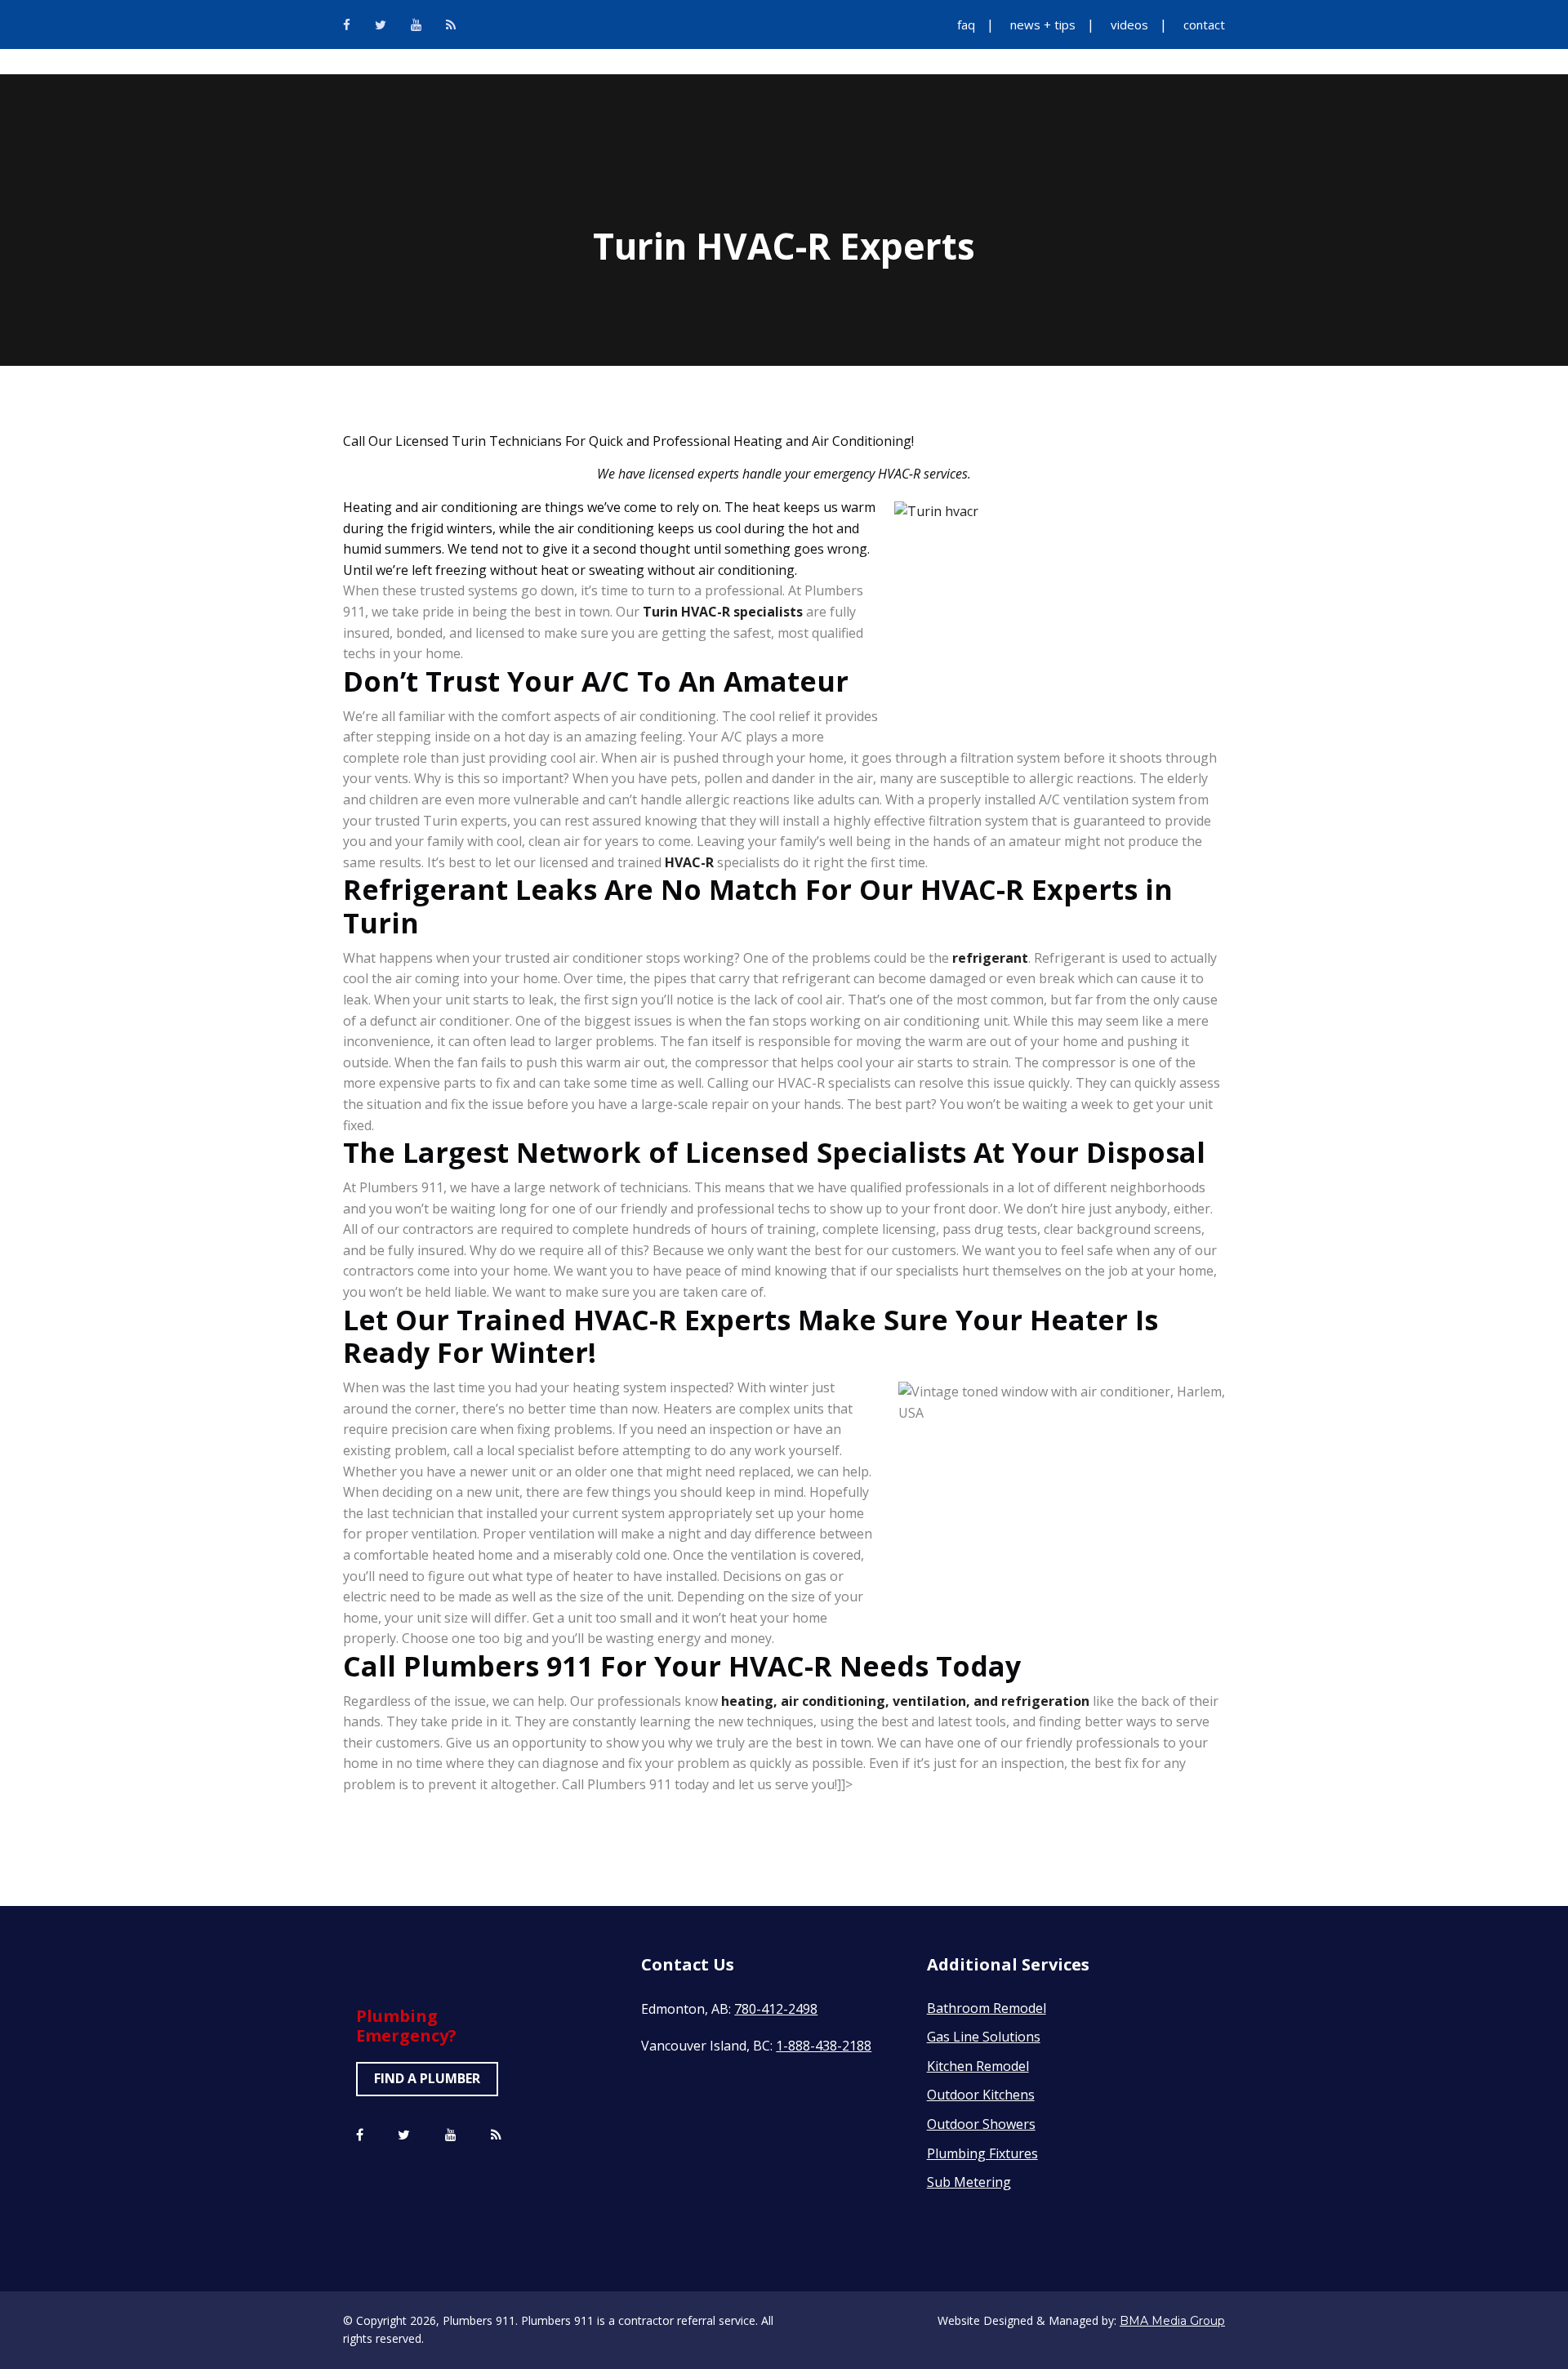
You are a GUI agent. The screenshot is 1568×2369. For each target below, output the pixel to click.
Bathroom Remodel (987, 2008)
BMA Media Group (1172, 2321)
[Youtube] (416, 24)
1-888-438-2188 (824, 2046)
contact (1204, 24)
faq (966, 24)
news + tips (1043, 24)
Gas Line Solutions (984, 2037)
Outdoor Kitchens (981, 2095)
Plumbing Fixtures (982, 2153)
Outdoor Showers (981, 2124)
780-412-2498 (776, 2009)
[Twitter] (381, 24)
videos (1129, 24)
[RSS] (451, 24)
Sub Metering (969, 2182)
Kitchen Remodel (978, 2066)
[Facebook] (347, 24)
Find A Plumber (427, 2078)
